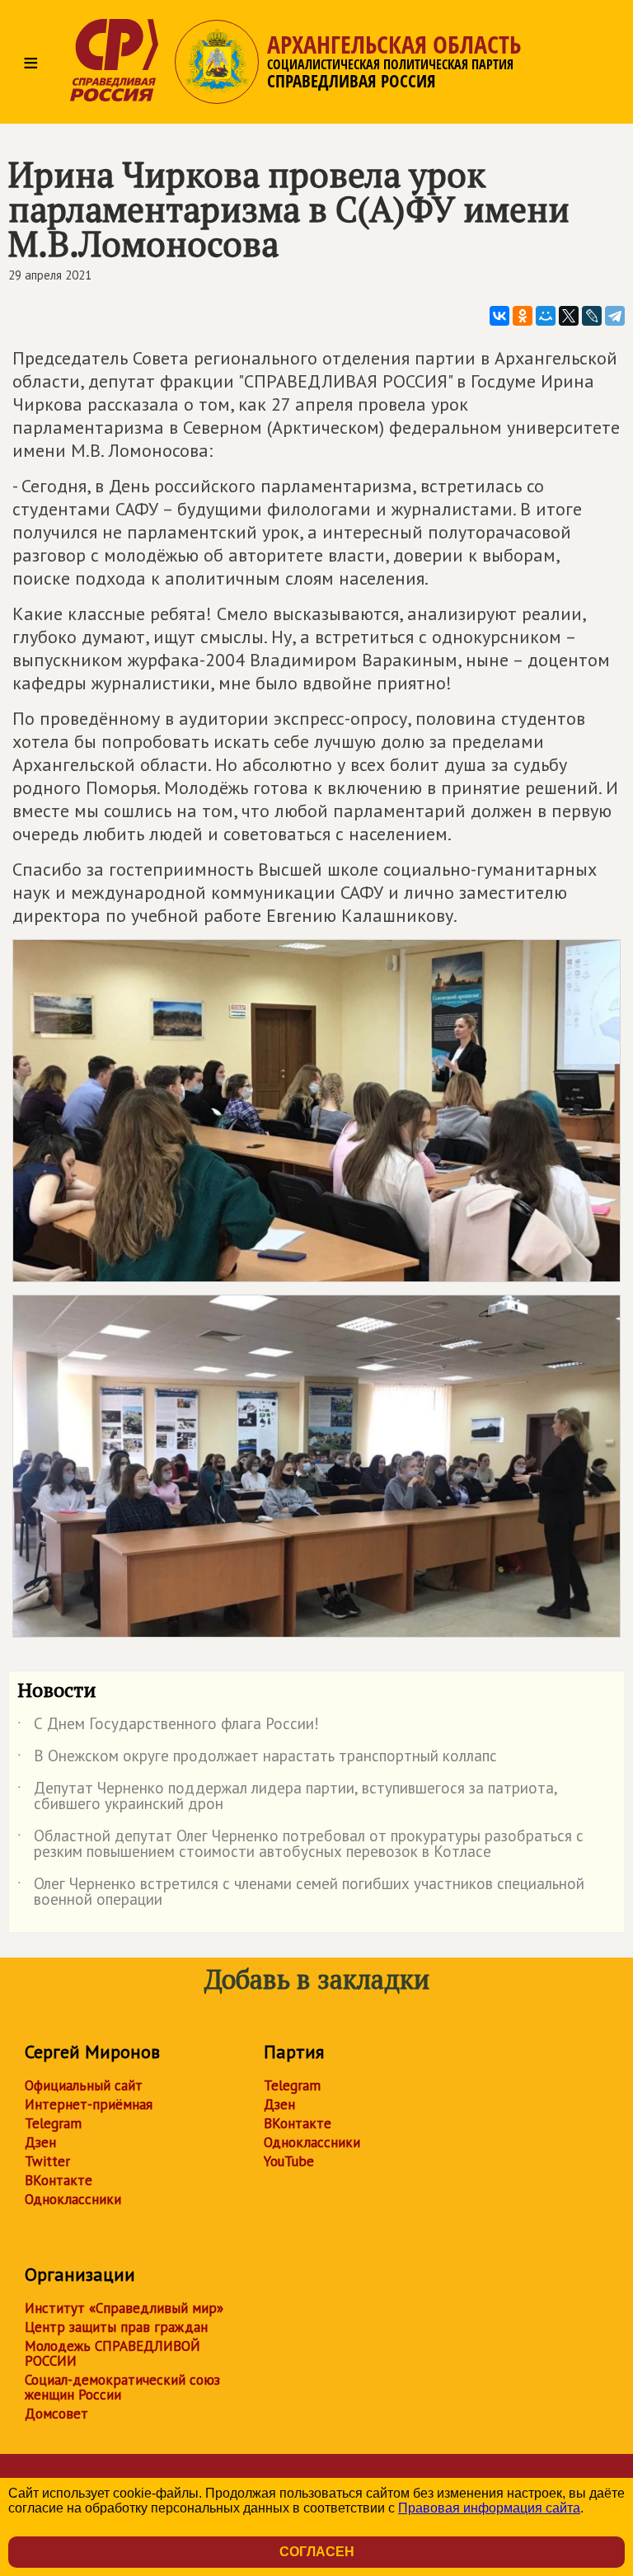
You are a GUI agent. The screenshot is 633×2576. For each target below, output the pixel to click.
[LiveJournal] (592, 316)
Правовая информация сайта (489, 2508)
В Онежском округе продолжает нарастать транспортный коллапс (257, 1759)
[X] (569, 316)
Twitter (47, 2161)
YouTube (289, 2161)
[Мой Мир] (546, 316)
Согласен (317, 2552)
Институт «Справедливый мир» (124, 2308)
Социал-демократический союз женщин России (122, 2387)
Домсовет (56, 2414)
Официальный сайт (84, 2085)
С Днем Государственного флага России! (168, 1727)
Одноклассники (73, 2199)
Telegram (53, 2123)
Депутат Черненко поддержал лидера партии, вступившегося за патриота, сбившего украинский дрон (287, 1797)
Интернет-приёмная (89, 2104)
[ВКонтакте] (499, 316)
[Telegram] (615, 316)
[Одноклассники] (523, 316)
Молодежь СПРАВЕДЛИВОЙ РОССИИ (113, 2353)
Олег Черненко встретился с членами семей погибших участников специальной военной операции (301, 1892)
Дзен (40, 2142)
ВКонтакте (59, 2180)
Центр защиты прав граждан (116, 2327)
